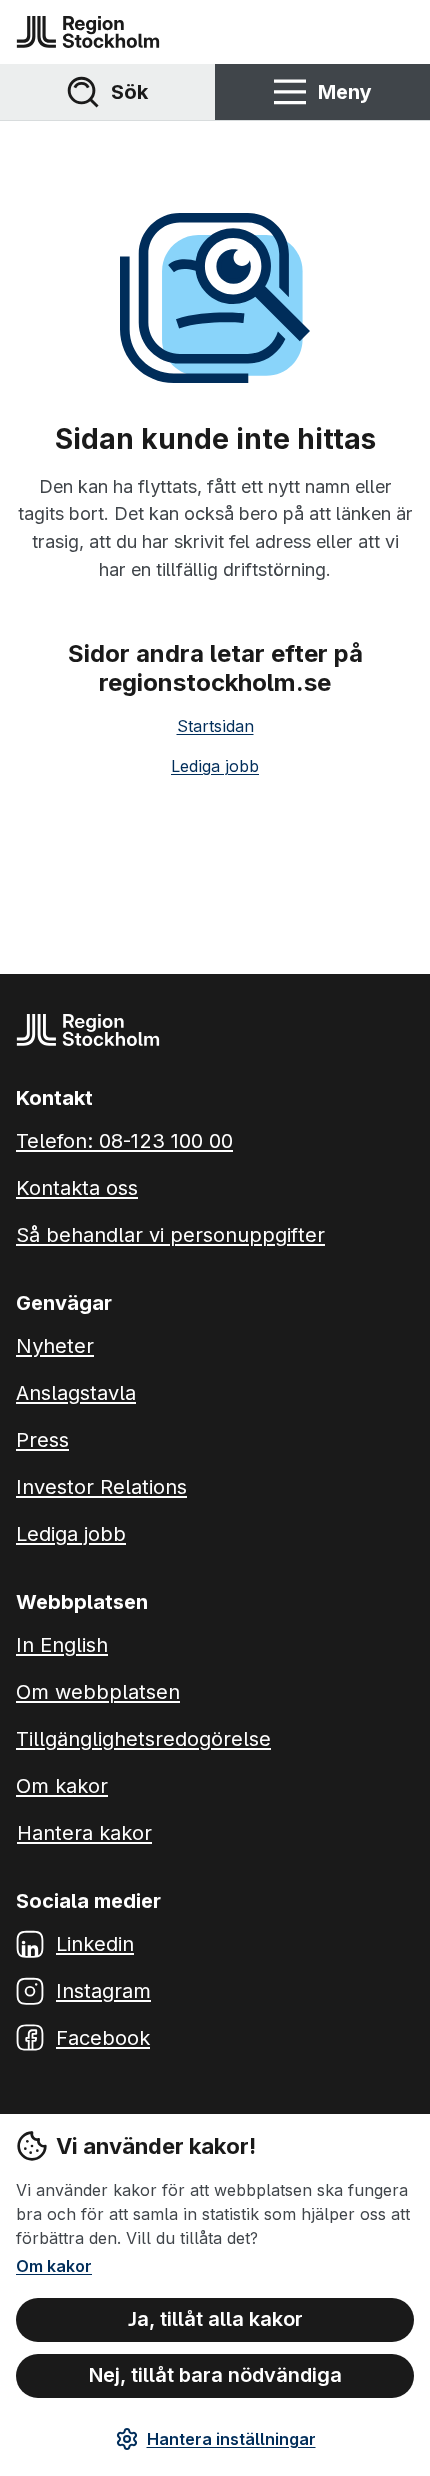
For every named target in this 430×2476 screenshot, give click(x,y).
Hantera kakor (84, 1833)
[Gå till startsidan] (88, 32)
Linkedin (95, 1944)
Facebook (103, 2038)
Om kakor (54, 2266)
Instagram (103, 1991)
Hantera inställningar (231, 2439)
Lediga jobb (215, 766)
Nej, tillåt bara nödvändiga (215, 2375)
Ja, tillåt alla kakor (215, 2319)
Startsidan (215, 726)
